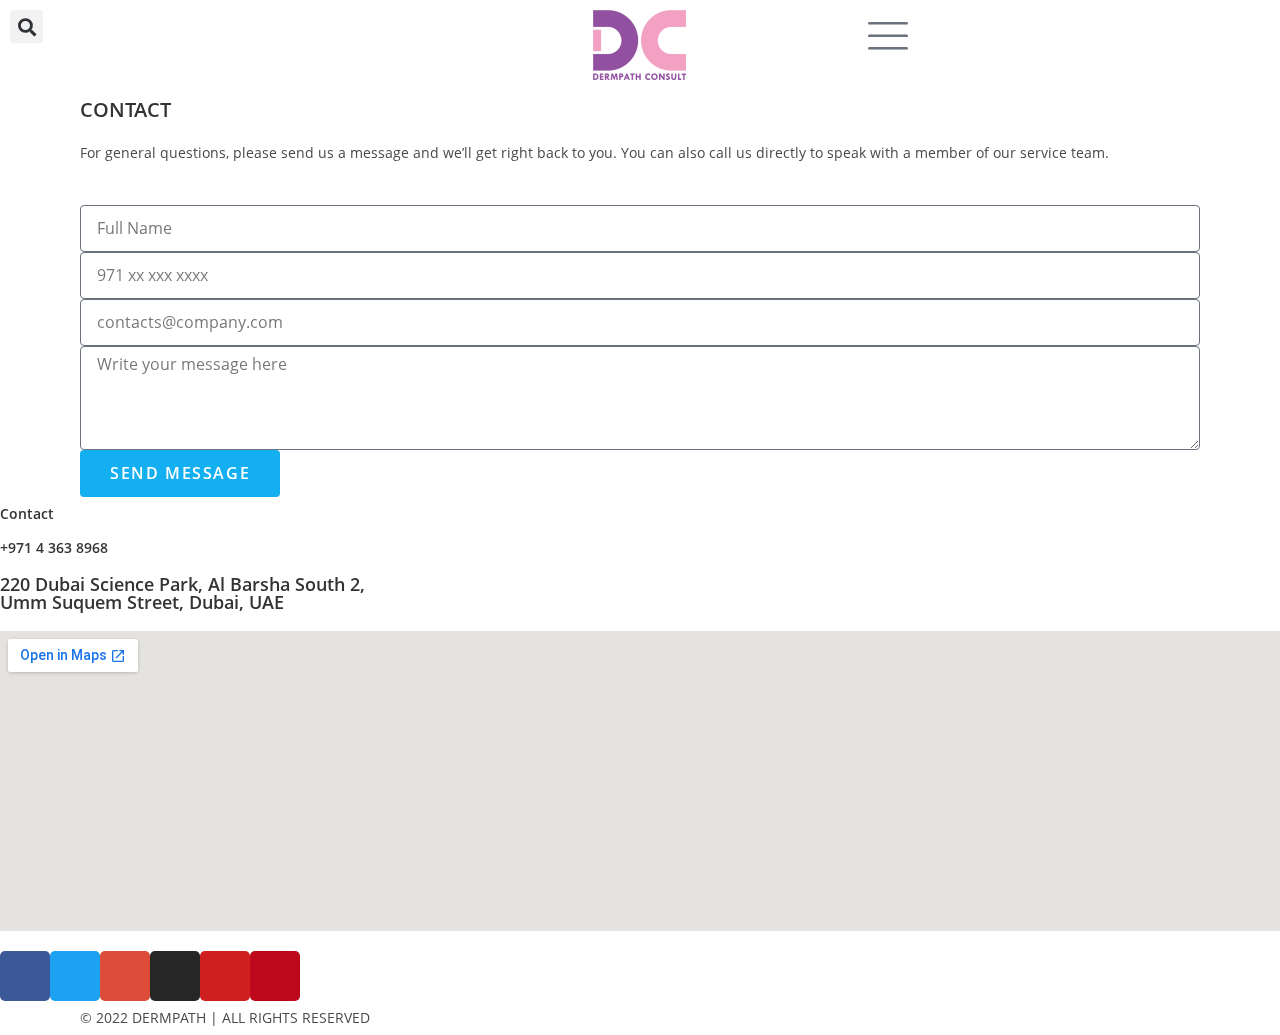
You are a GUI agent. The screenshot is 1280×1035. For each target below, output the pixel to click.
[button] (26, 26)
